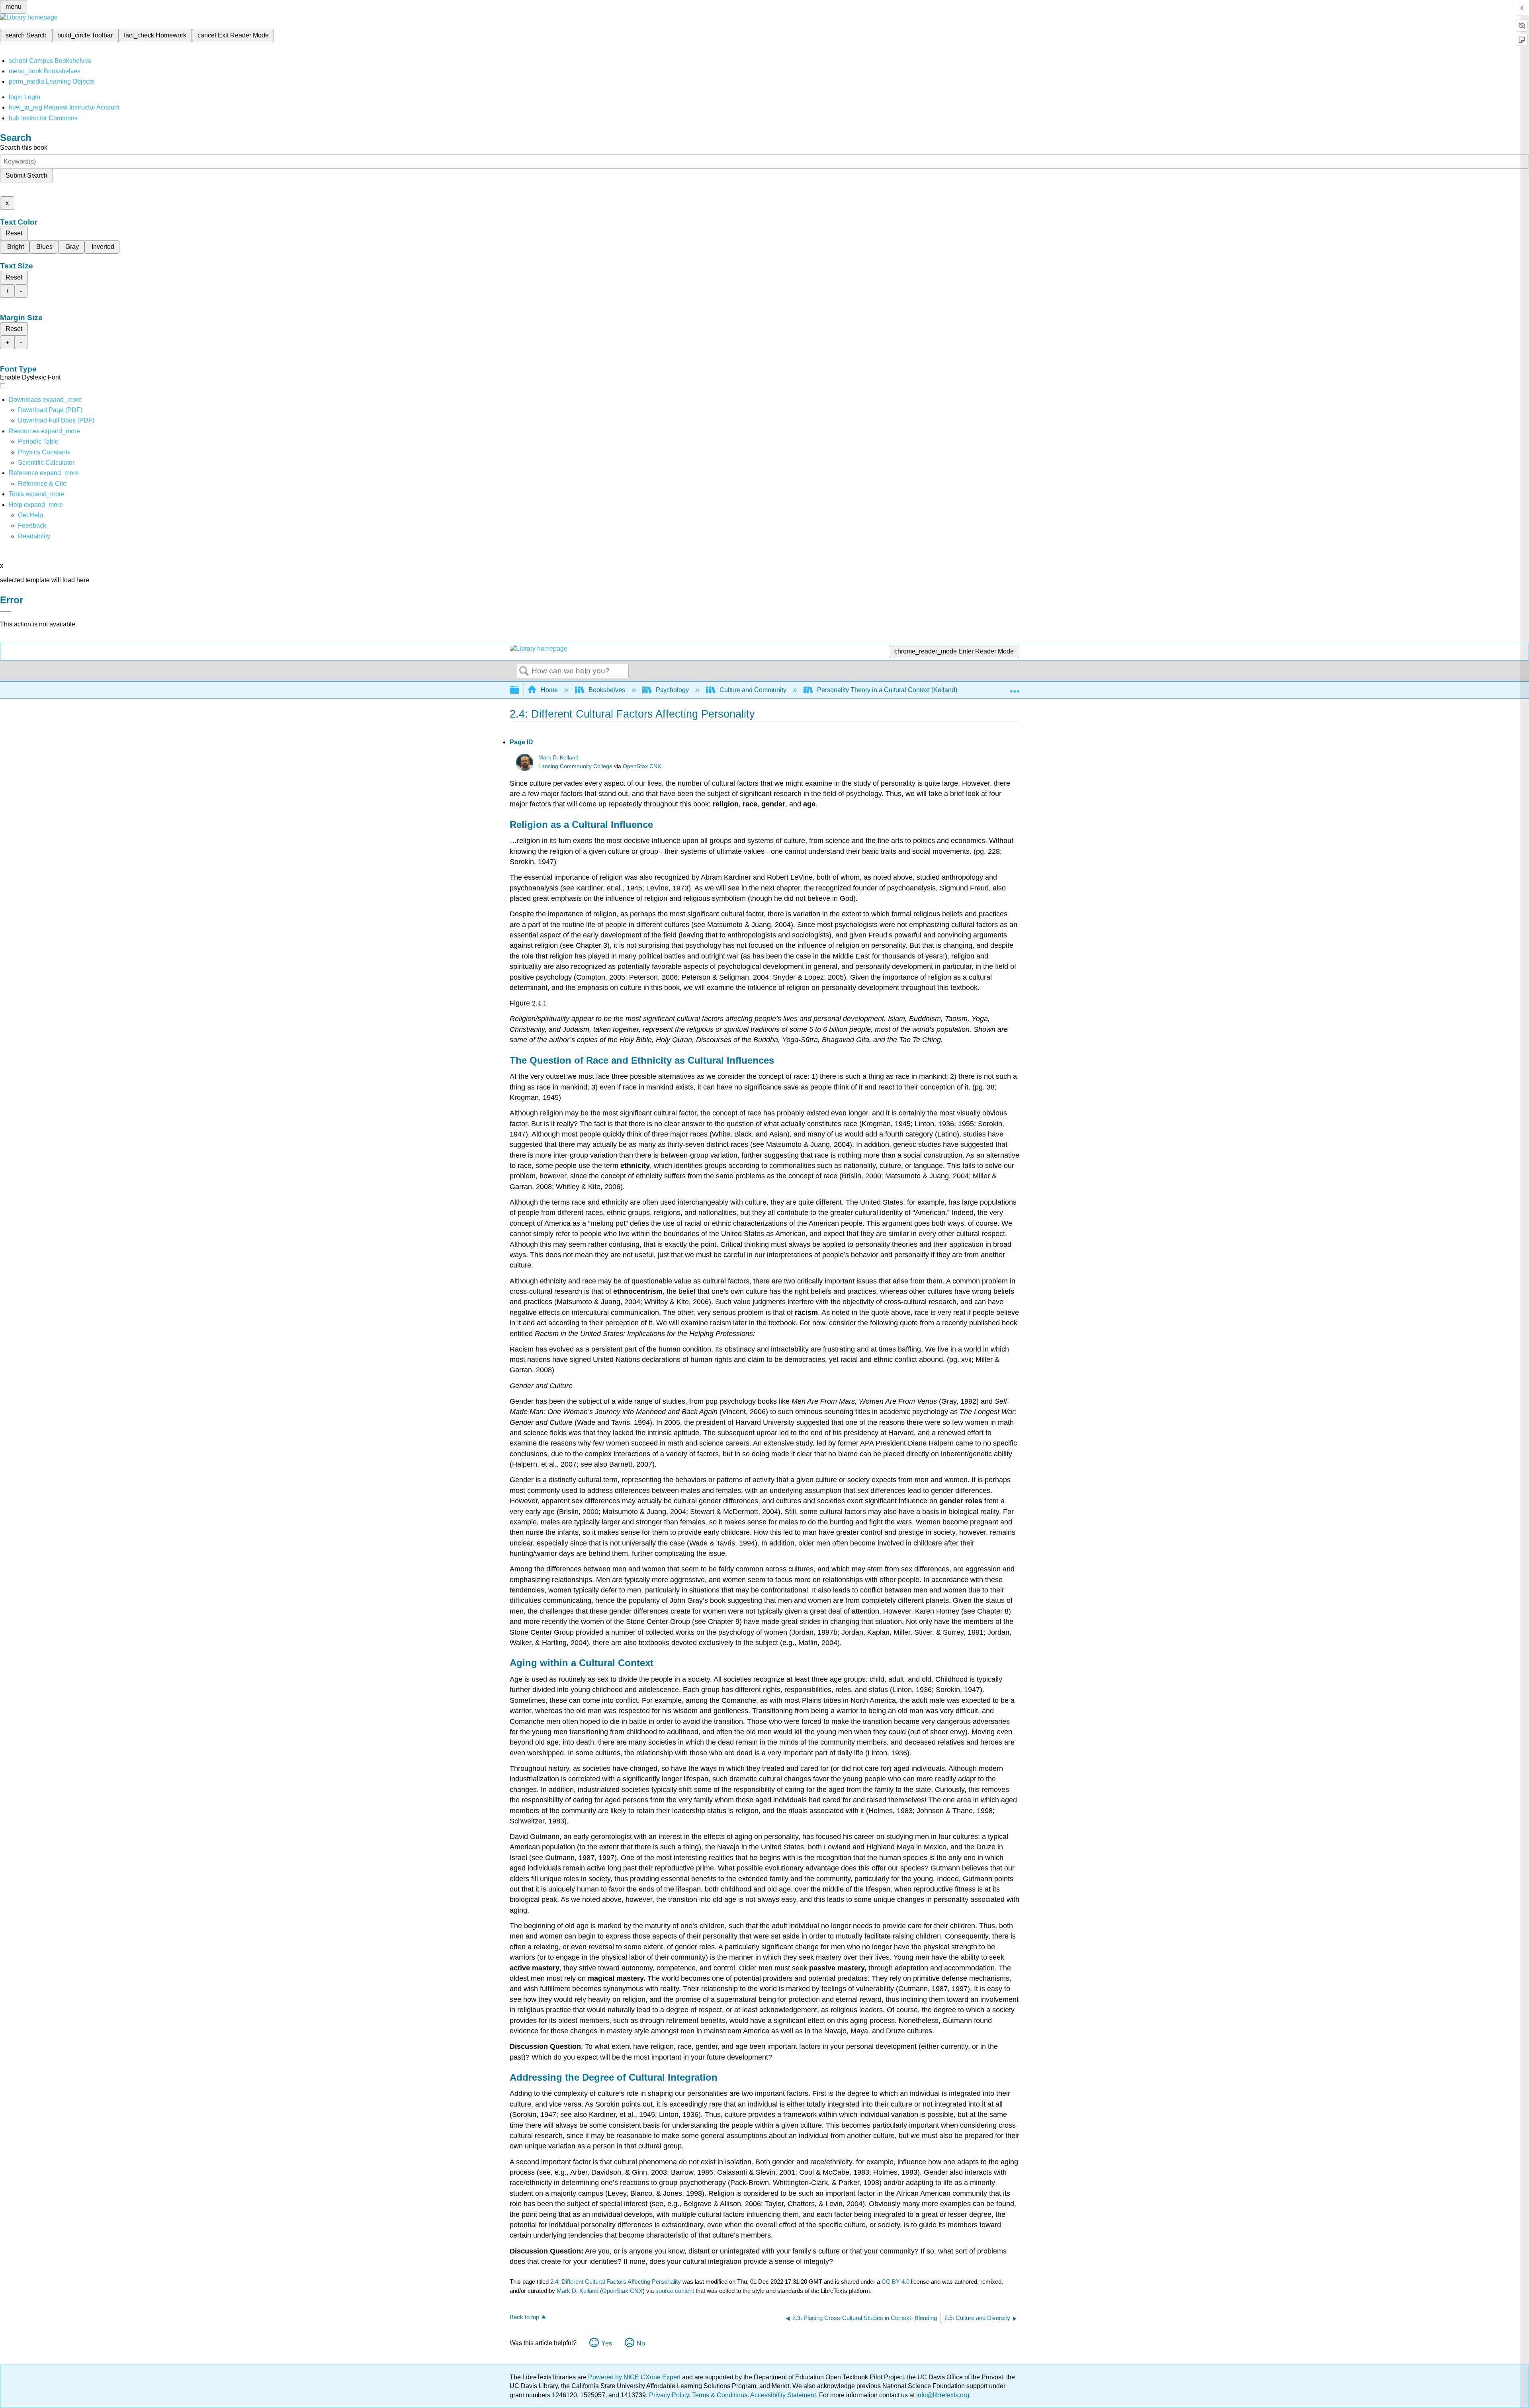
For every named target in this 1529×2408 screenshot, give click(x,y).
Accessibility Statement (783, 2395)
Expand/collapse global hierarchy (520, 690)
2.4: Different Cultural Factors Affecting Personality (616, 2282)
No (641, 2343)
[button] (32, 525)
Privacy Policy (669, 2395)
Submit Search (26, 175)
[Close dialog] (6, 612)
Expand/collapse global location (1015, 688)
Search (524, 671)
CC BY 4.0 (896, 2282)
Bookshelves (607, 690)
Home (549, 690)
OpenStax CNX (642, 766)
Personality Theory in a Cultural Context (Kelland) (887, 690)
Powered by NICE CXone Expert (635, 2377)
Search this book (24, 148)
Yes (607, 2343)
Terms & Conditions (720, 2395)
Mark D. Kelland (558, 758)
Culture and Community (753, 690)
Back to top (524, 2317)
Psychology (672, 690)
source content (675, 2291)
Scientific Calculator (46, 463)
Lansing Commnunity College (575, 766)
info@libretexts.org (942, 2395)
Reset (14, 233)
